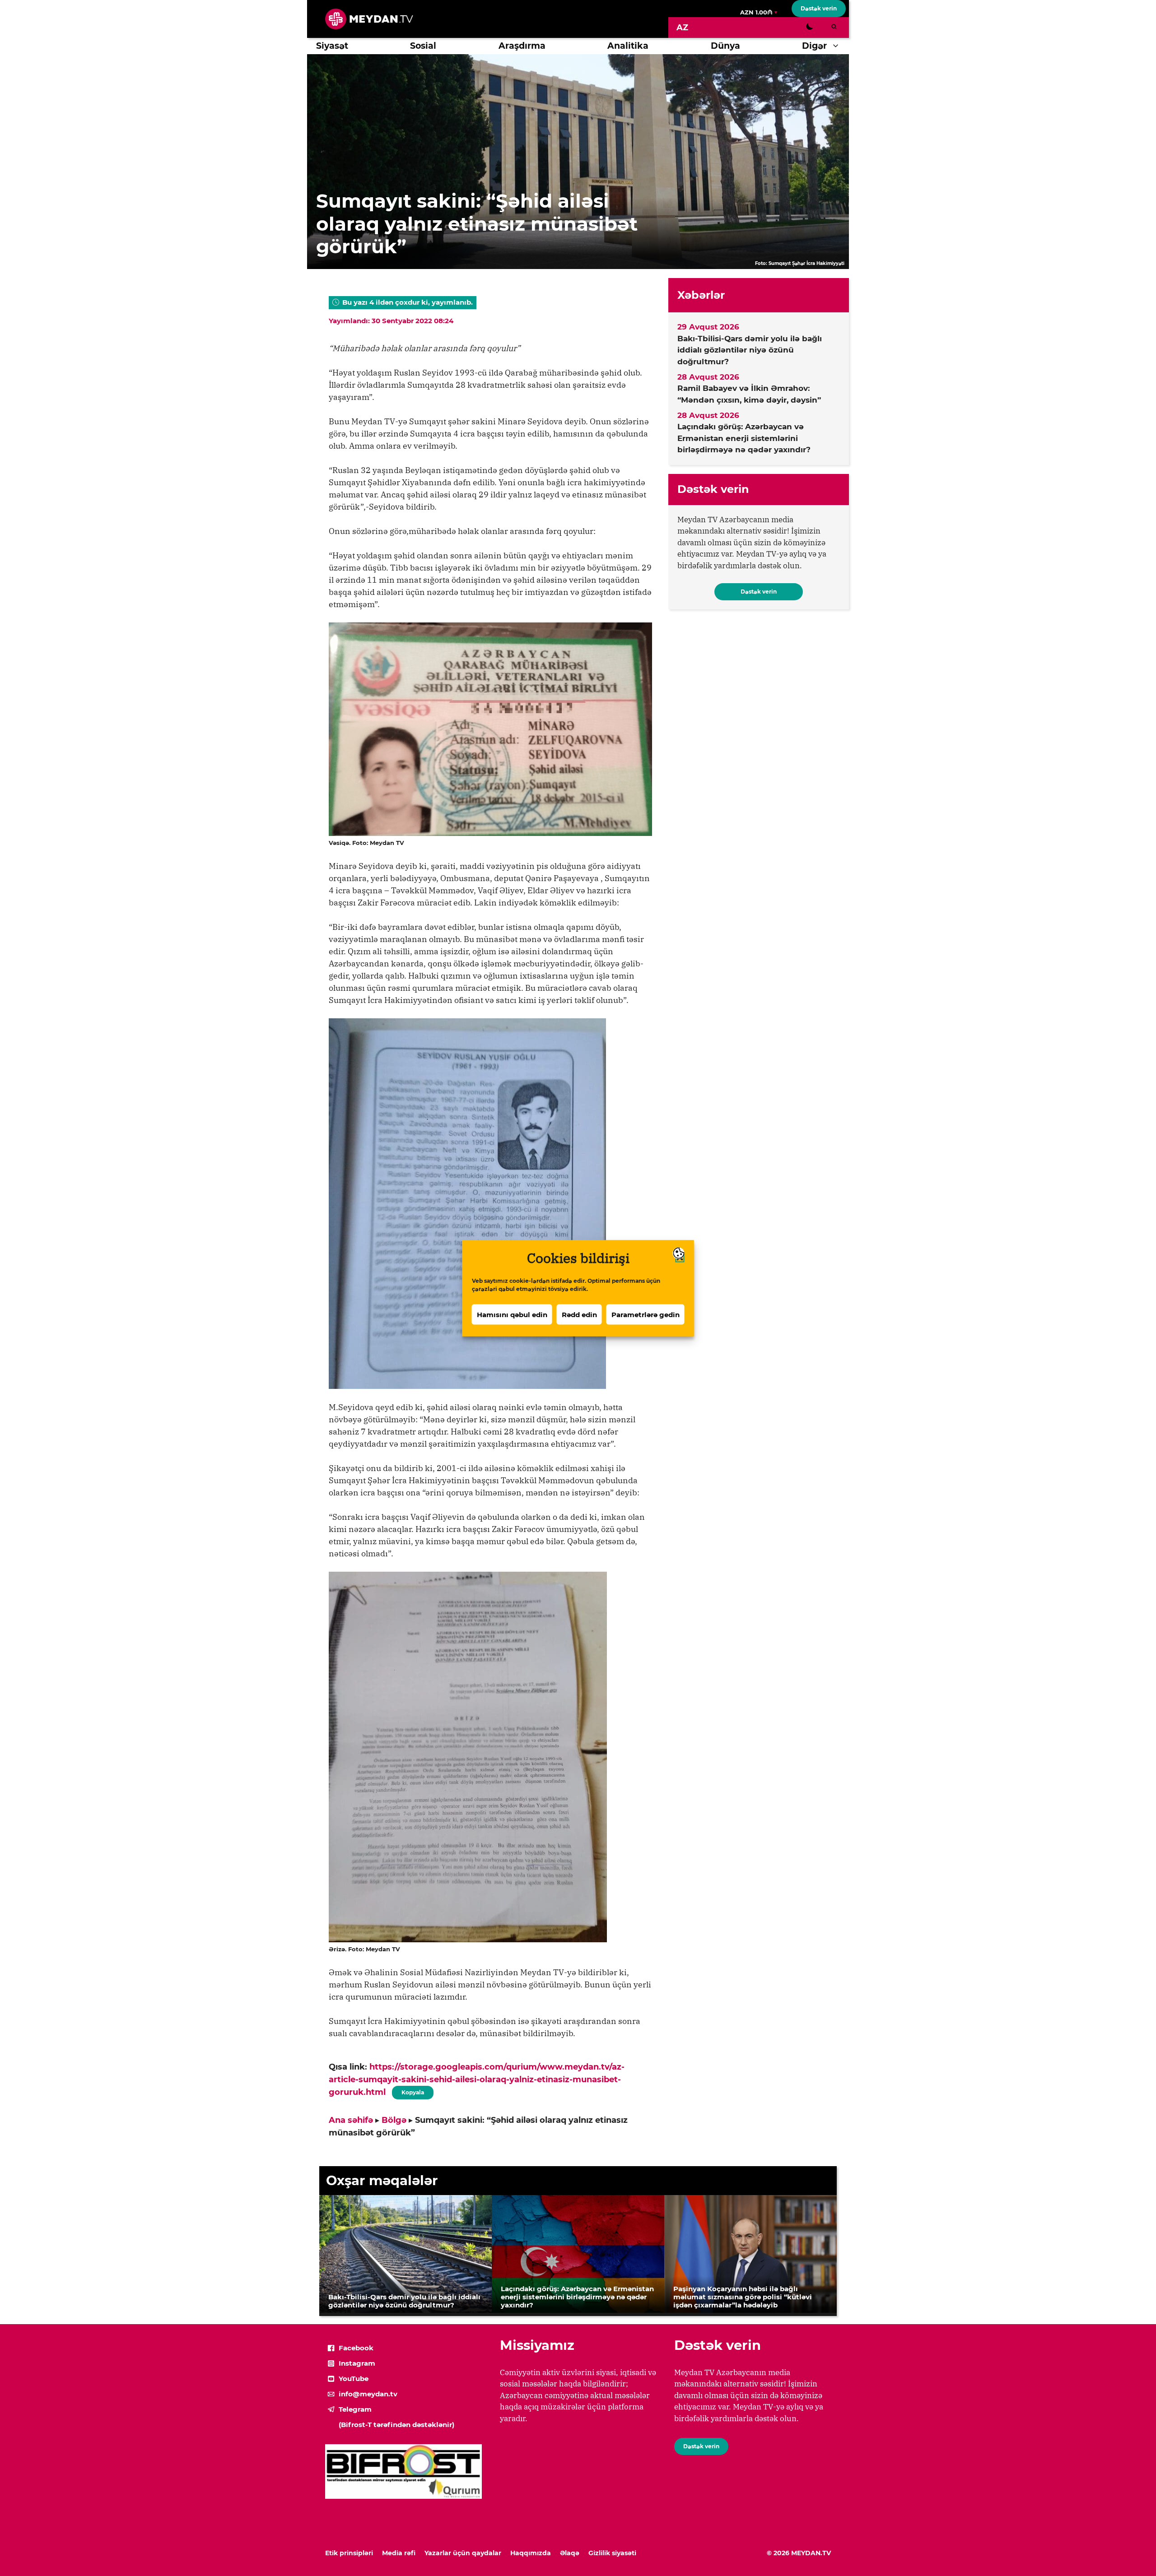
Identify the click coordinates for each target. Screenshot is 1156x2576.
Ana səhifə (351, 2120)
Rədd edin (579, 1314)
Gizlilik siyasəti (612, 2553)
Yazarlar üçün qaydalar (463, 2553)
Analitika (628, 46)
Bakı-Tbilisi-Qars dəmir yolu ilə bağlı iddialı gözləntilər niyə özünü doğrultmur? (750, 350)
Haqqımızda (531, 2553)
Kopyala (412, 2091)
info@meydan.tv (368, 2394)
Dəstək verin (819, 8)
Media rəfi (399, 2553)
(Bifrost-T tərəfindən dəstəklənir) (396, 2425)
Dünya (725, 46)
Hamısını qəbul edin (512, 1314)
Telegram (355, 2409)
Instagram (357, 2363)
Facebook (356, 2348)
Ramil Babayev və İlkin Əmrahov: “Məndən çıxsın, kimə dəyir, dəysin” (749, 394)
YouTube (354, 2379)
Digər (814, 46)
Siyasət (332, 46)
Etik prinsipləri (349, 2553)
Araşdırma (522, 46)
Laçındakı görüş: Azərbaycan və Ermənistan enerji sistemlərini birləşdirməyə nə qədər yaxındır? (744, 438)
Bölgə (394, 2120)
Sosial (423, 46)
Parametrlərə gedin (646, 1314)
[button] (838, 46)
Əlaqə (570, 2553)
